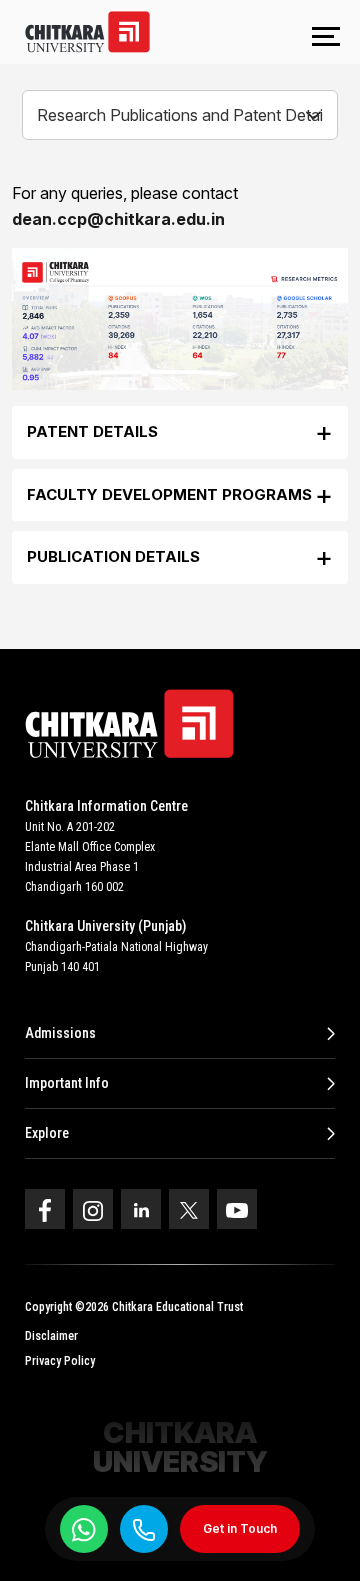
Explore (47, 1133)
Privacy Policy (60, 1361)
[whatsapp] (84, 1529)
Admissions (60, 1033)
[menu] (326, 38)
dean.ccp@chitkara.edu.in (118, 219)
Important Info (67, 1083)
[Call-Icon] (144, 1529)
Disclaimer (51, 1336)
